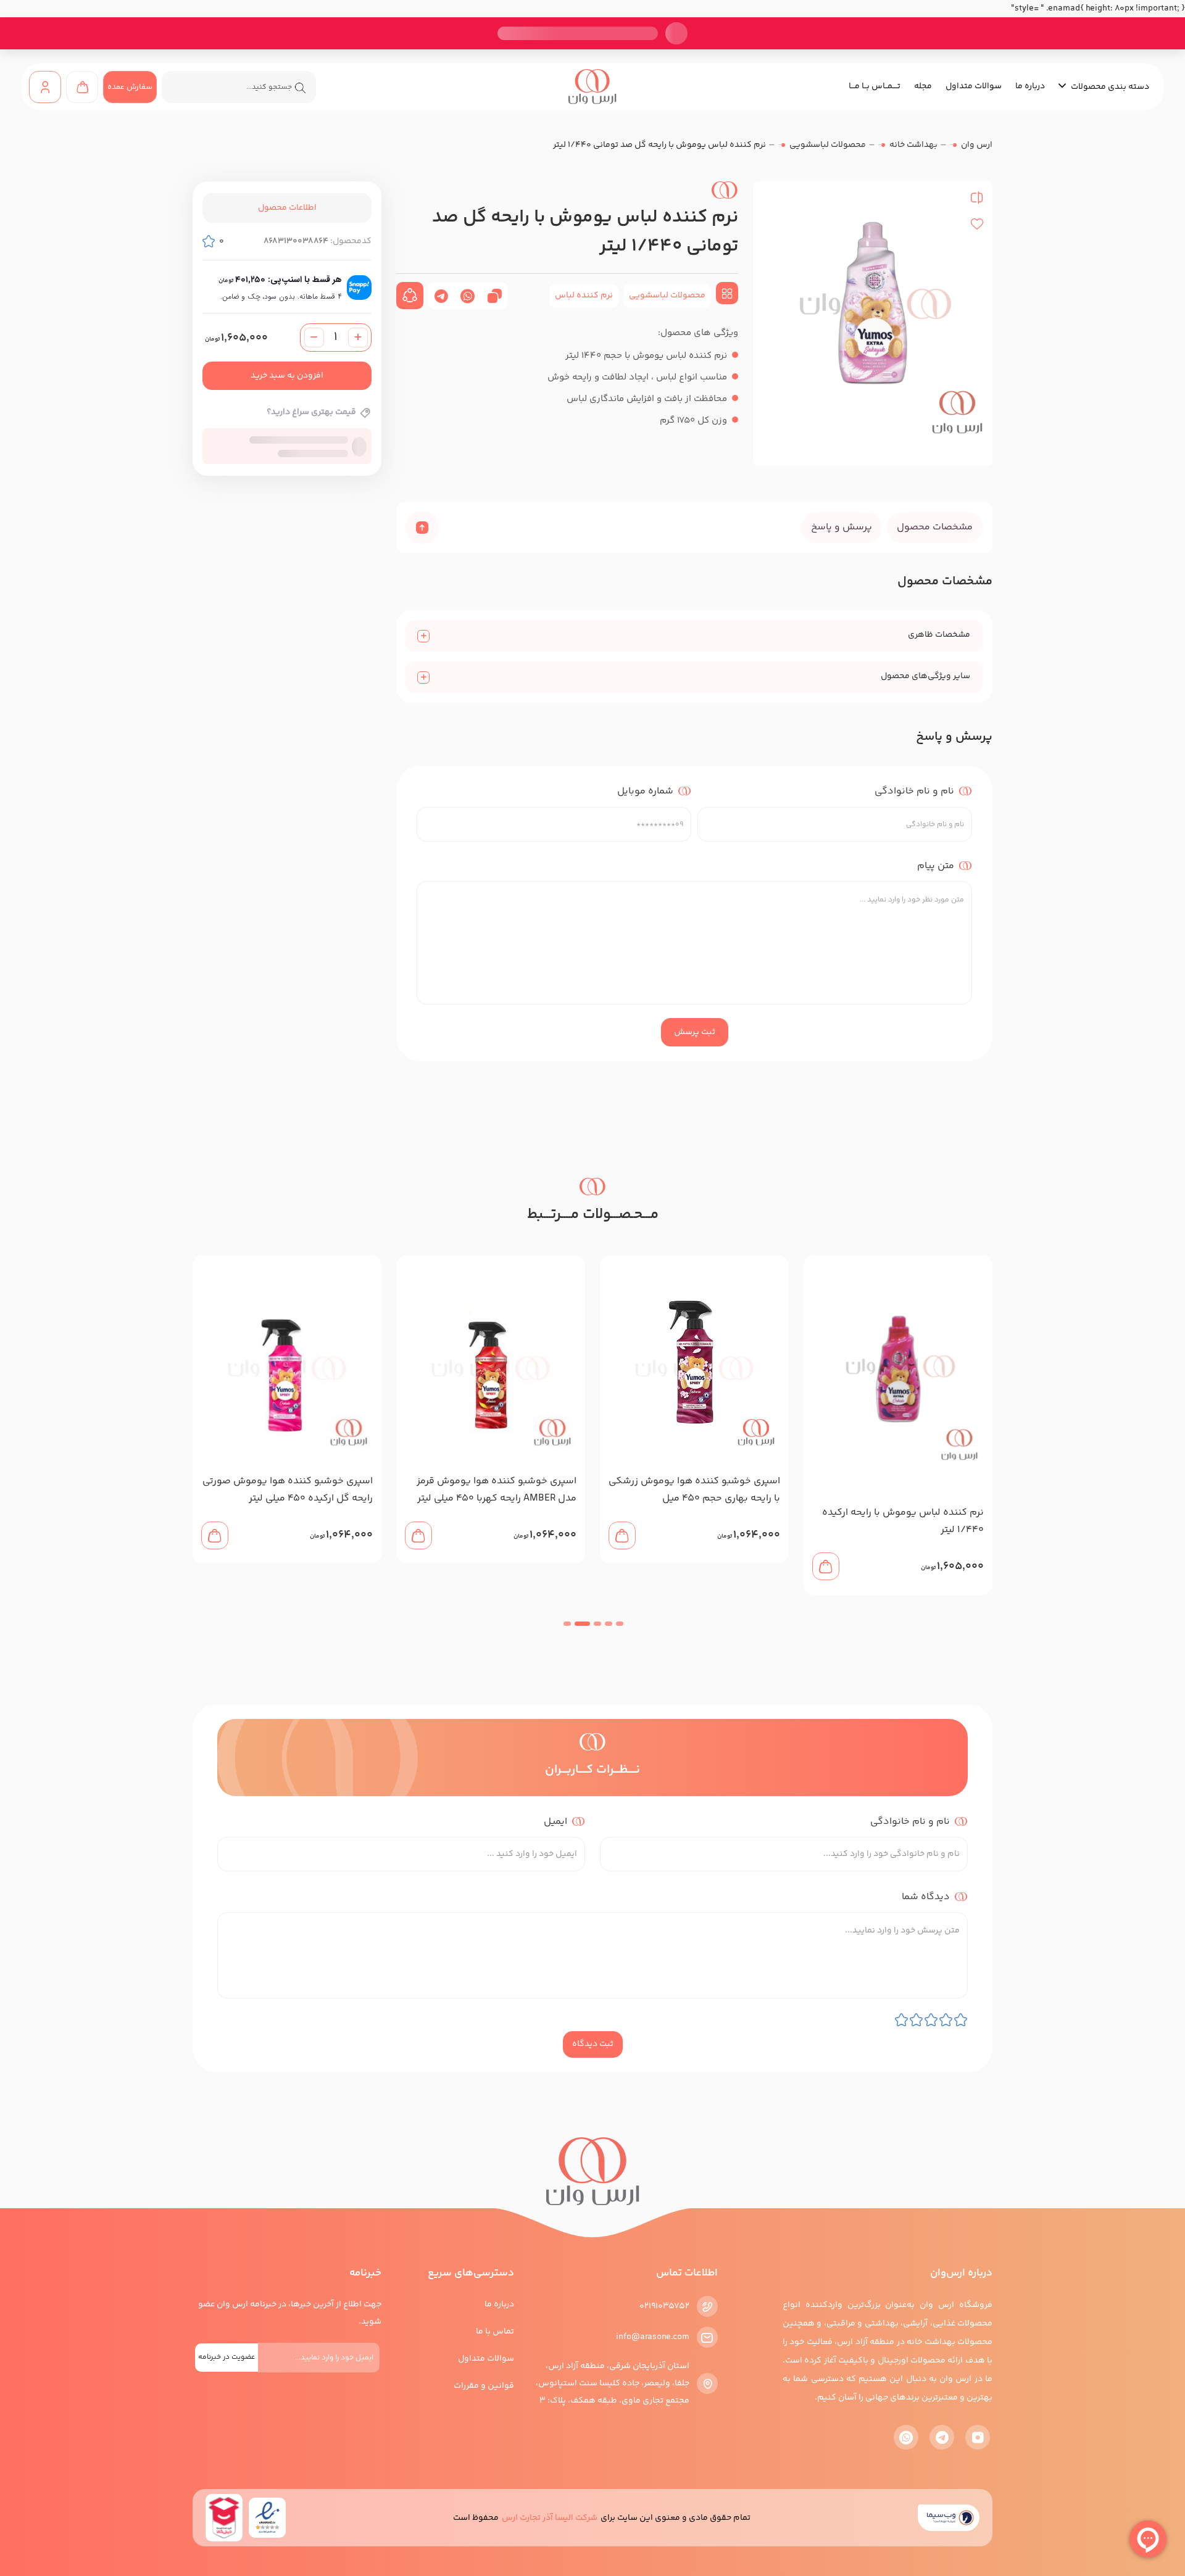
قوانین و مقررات (484, 2386)
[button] (619, 1624)
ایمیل (554, 1821)
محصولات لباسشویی (828, 145)
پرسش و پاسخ (842, 527)
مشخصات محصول (935, 527)
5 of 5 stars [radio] (901, 2020)
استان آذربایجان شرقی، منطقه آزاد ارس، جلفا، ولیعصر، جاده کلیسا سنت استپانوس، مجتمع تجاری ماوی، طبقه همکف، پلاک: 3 (613, 2383)
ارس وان (977, 145)
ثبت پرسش (695, 1032)
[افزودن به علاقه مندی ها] (977, 224)
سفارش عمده (130, 87)
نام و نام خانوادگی (914, 791)
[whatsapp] (468, 296)
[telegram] (441, 296)
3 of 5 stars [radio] (931, 2020)
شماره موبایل (645, 791)
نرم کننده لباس (584, 296)
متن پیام (936, 865)
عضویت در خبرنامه (227, 2357)
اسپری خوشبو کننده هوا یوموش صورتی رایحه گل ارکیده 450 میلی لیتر (491, 1490)
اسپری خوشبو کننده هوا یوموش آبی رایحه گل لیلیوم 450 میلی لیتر (295, 1490)
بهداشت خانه (913, 145)
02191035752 (664, 2306)
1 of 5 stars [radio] (961, 2020)
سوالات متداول (974, 86)
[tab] (935, 528)
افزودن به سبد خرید (287, 376)
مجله (923, 86)
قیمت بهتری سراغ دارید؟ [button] (311, 413)
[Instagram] (978, 2437)
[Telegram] (942, 2437)
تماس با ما (495, 2332)
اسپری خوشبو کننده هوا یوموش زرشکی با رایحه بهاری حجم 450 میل (898, 1490)
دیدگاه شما (925, 1896)
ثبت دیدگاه (593, 2044)
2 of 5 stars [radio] (946, 2020)
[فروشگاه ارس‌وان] (592, 87)
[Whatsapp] (906, 2437)
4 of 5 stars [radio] (916, 2020)
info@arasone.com (653, 2337)
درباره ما (1030, 86)
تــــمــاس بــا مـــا (875, 86)
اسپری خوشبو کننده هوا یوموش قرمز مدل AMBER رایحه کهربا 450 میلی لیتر (700, 1490)
